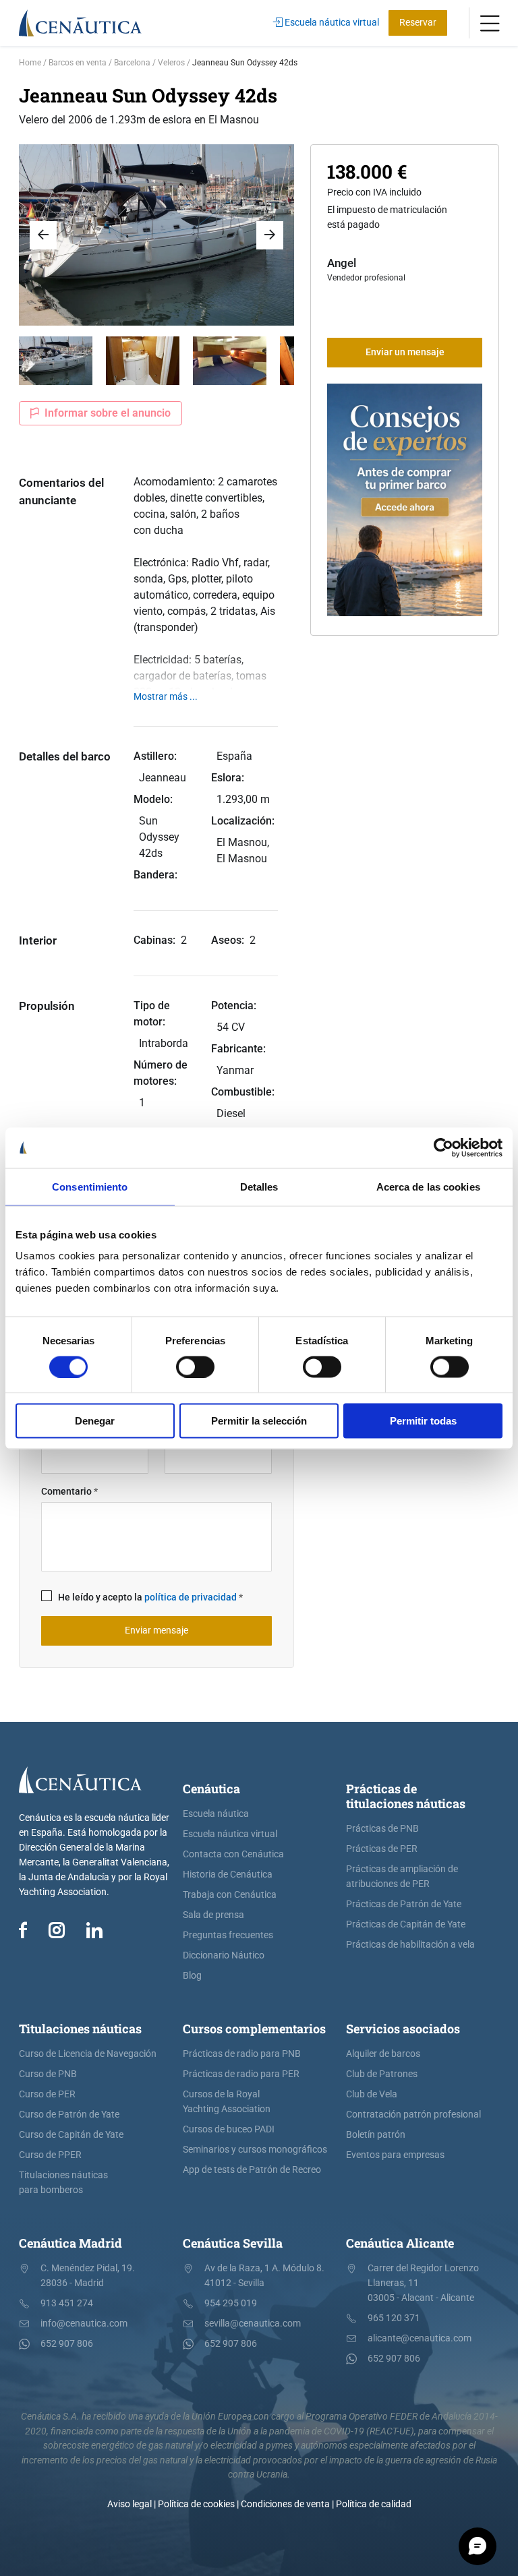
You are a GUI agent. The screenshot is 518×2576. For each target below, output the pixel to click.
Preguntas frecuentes (228, 1935)
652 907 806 (67, 2344)
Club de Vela (372, 2094)
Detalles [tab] (259, 1186)
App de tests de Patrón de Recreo (252, 2170)
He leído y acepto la (150, 1597)
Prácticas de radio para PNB (242, 2054)
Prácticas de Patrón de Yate (404, 1904)
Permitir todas (423, 1421)
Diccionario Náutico (224, 1955)
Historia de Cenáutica (228, 1875)
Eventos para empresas (395, 2155)
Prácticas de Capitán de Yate (406, 1924)
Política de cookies (196, 2504)
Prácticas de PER (382, 1849)
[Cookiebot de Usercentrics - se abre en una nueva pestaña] (443, 1147)
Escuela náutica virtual (331, 23)
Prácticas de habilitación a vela (410, 1945)
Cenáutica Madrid (70, 2243)
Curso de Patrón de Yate (69, 2115)
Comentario (69, 1492)
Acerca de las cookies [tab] (428, 1186)
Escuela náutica (216, 1814)
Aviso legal (129, 2504)
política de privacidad (191, 1597)
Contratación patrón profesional (413, 2115)
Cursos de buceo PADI (229, 2129)
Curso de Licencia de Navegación (88, 2054)
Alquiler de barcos (383, 2054)
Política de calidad (374, 2504)
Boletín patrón (376, 2135)
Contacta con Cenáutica (233, 1854)
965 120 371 (394, 2318)
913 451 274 (67, 2303)
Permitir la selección (259, 1421)
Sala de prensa (213, 1915)
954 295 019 (231, 2303)
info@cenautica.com (84, 2324)
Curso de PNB (48, 2074)
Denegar (95, 1421)
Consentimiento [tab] (90, 1186)
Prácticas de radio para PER (241, 2074)
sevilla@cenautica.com (253, 2324)
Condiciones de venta (285, 2504)
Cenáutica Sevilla (233, 2243)
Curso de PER (47, 2094)
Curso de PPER (50, 2155)
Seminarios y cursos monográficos (255, 2150)
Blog (192, 1976)
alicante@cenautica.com (420, 2338)
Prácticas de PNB (382, 1829)
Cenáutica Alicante (400, 2243)
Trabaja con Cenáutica (230, 1895)
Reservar (418, 23)
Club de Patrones (382, 2074)
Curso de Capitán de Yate (71, 2135)
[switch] (195, 1367)
